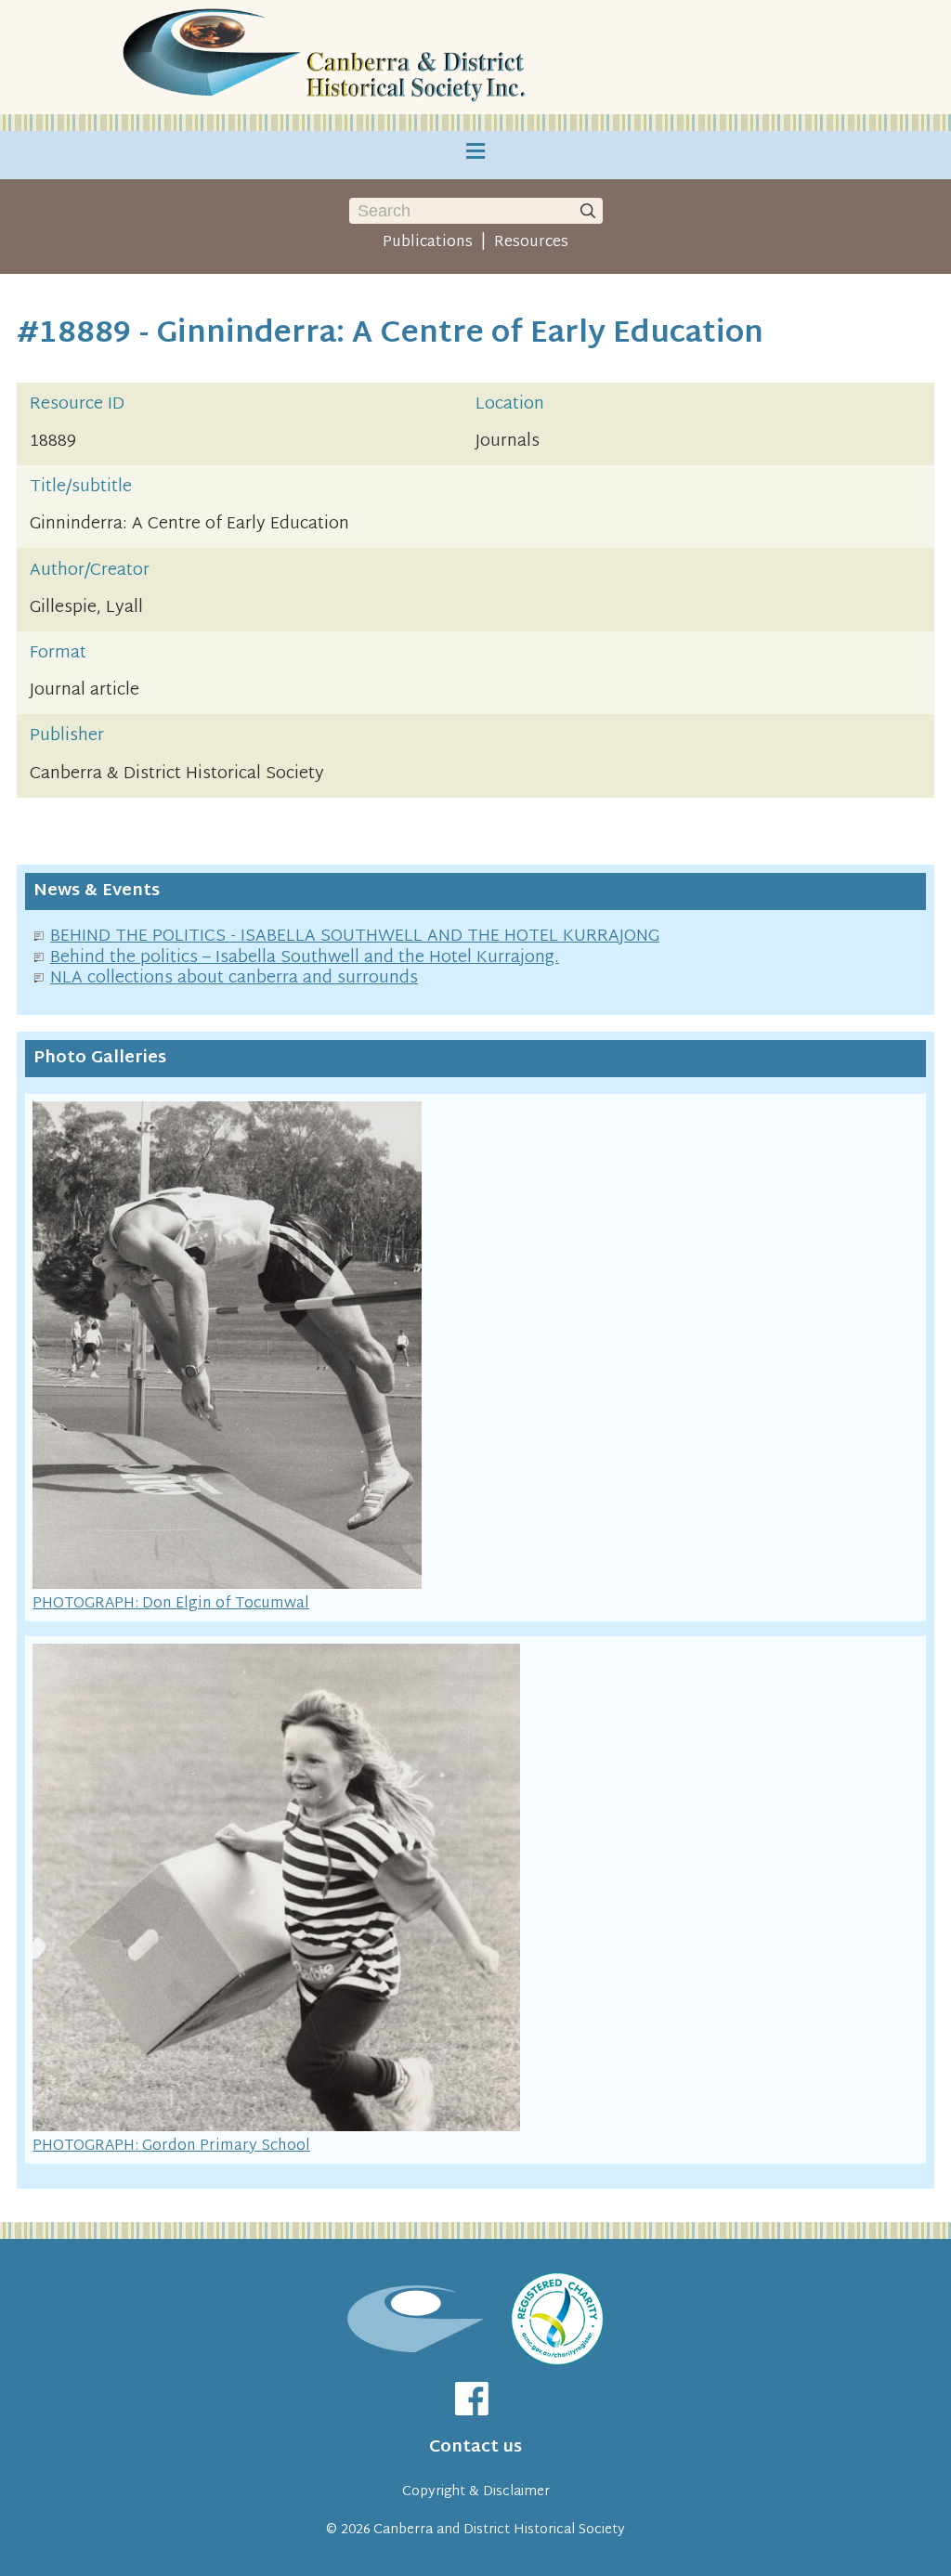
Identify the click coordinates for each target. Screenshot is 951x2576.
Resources (531, 242)
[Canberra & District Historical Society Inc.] (327, 57)
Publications (428, 242)
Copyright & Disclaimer (476, 2492)
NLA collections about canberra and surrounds (234, 978)
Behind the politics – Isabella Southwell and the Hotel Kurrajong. (305, 958)
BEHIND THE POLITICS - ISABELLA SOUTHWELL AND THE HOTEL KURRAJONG (355, 937)
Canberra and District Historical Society (499, 2530)
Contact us (475, 2447)
